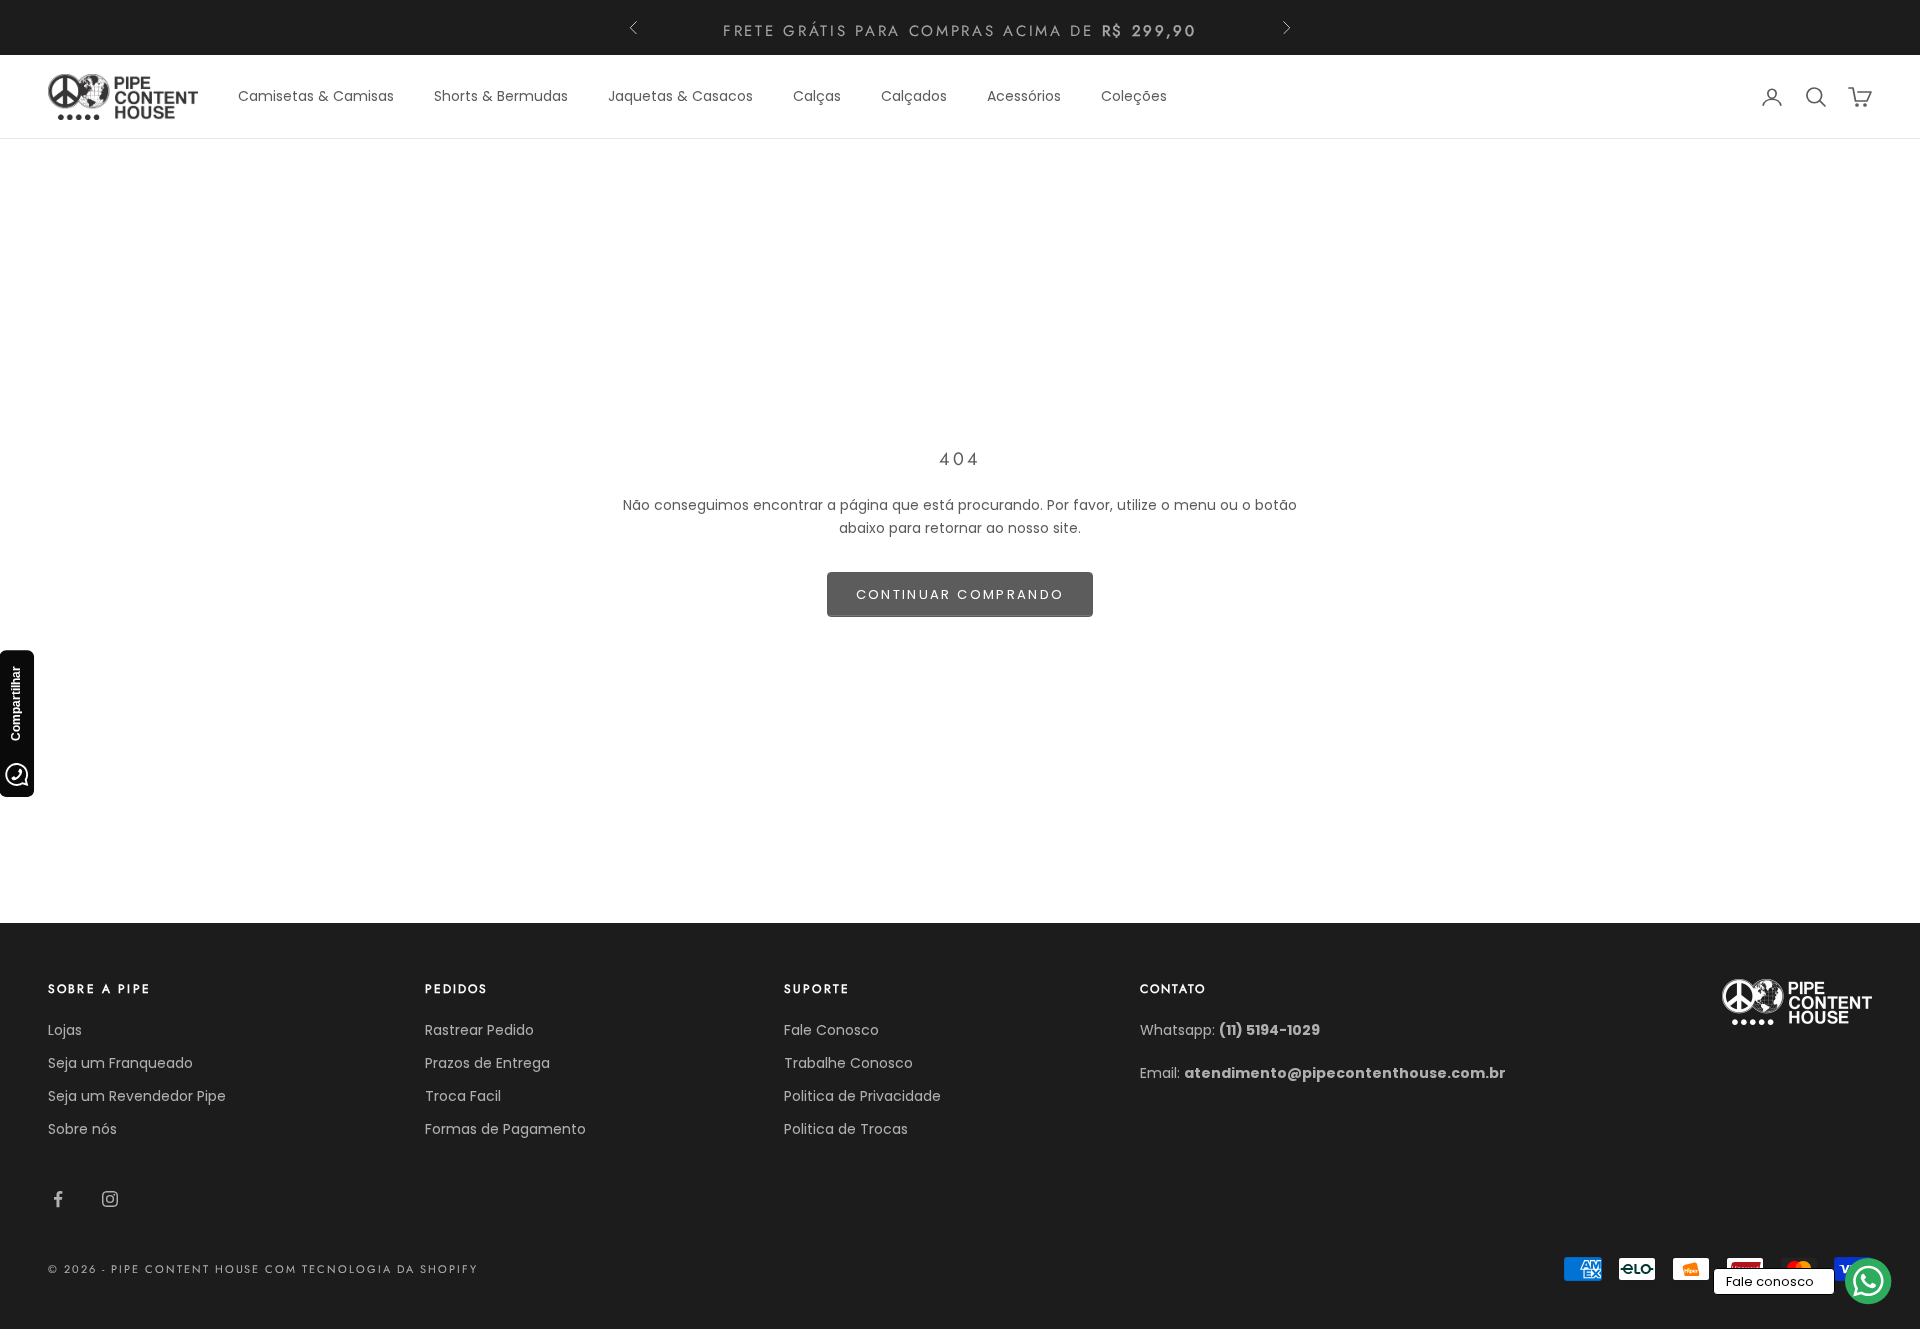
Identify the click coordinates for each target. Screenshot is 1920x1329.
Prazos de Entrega (487, 1063)
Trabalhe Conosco (848, 1063)
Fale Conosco (831, 1030)
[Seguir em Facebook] (58, 1199)
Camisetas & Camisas (316, 96)
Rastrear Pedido (479, 1030)
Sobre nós (82, 1129)
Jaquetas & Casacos (680, 96)
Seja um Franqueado (120, 1063)
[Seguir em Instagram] (110, 1199)
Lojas (65, 1030)
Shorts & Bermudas (501, 96)
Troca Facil (463, 1096)
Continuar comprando (960, 594)
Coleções (1134, 96)
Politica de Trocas (846, 1129)
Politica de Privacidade (862, 1096)
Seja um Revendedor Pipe (137, 1096)
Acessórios (1024, 96)
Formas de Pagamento (505, 1129)
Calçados (914, 96)
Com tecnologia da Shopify (371, 1269)
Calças (817, 96)
